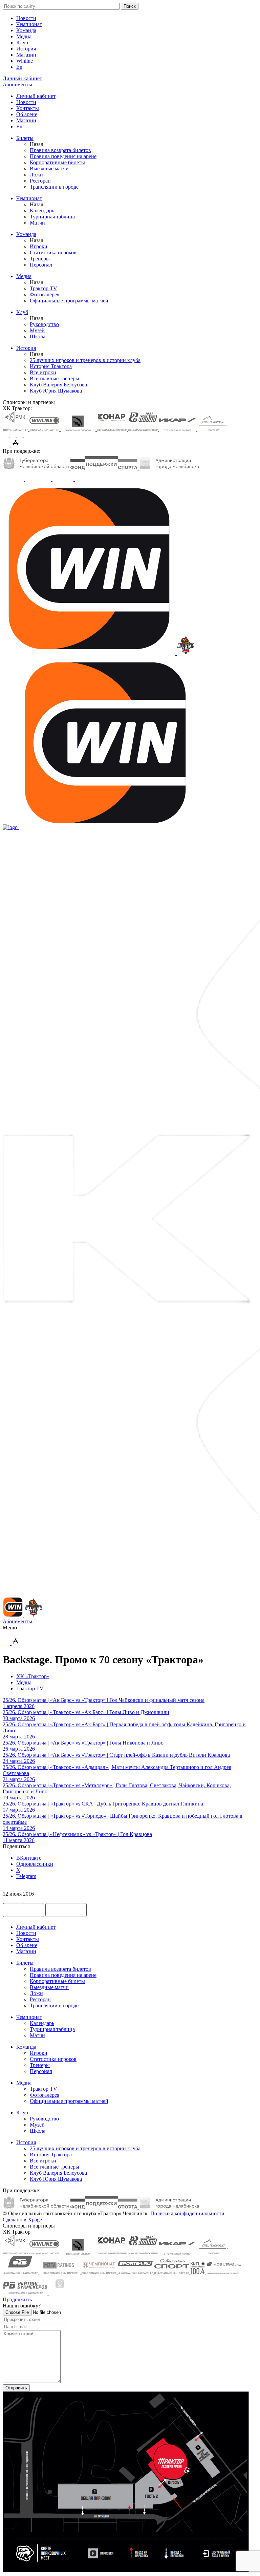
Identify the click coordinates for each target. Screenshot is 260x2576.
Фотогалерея (45, 294)
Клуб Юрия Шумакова (56, 391)
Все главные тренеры (55, 378)
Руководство (44, 324)
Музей (37, 330)
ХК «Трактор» (33, 1676)
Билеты (25, 138)
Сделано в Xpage (22, 2220)
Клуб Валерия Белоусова (58, 385)
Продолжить (17, 2299)
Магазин (26, 55)
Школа (38, 336)
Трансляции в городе (54, 187)
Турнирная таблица (52, 217)
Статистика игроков (53, 252)
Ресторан (40, 181)
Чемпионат (29, 24)
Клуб (22, 43)
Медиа (24, 36)
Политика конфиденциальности (187, 2213)
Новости (26, 18)
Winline (25, 61)
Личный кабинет (36, 96)
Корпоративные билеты (57, 162)
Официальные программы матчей (69, 301)
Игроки (39, 246)
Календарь (42, 210)
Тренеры (40, 259)
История (26, 49)
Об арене (27, 114)
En (19, 67)
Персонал (41, 265)
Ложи (36, 175)
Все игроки (43, 372)
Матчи (37, 223)
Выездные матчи (49, 168)
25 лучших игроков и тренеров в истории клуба (85, 360)
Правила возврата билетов (60, 150)
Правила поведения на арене (63, 156)
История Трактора (51, 366)
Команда (26, 30)
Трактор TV (44, 288)
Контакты (28, 108)
